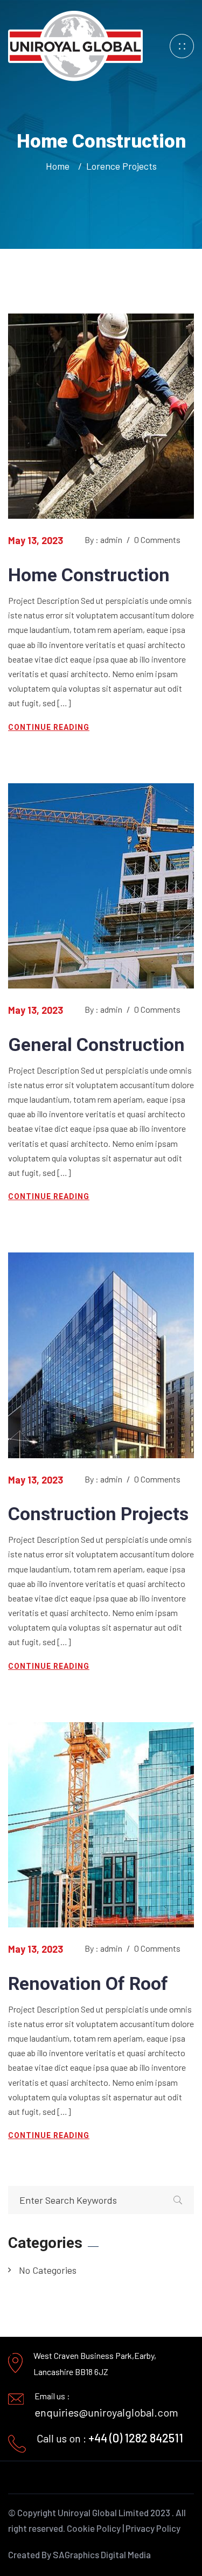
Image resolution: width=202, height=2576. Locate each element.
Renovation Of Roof (88, 1983)
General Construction (96, 1045)
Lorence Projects (121, 166)
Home (60, 166)
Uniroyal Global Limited (103, 2512)
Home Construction (89, 575)
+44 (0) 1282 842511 (136, 2438)
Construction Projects (98, 1514)
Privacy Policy (153, 2528)
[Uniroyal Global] (75, 45)
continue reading (49, 727)
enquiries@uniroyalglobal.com (106, 2412)
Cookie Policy (94, 2528)
